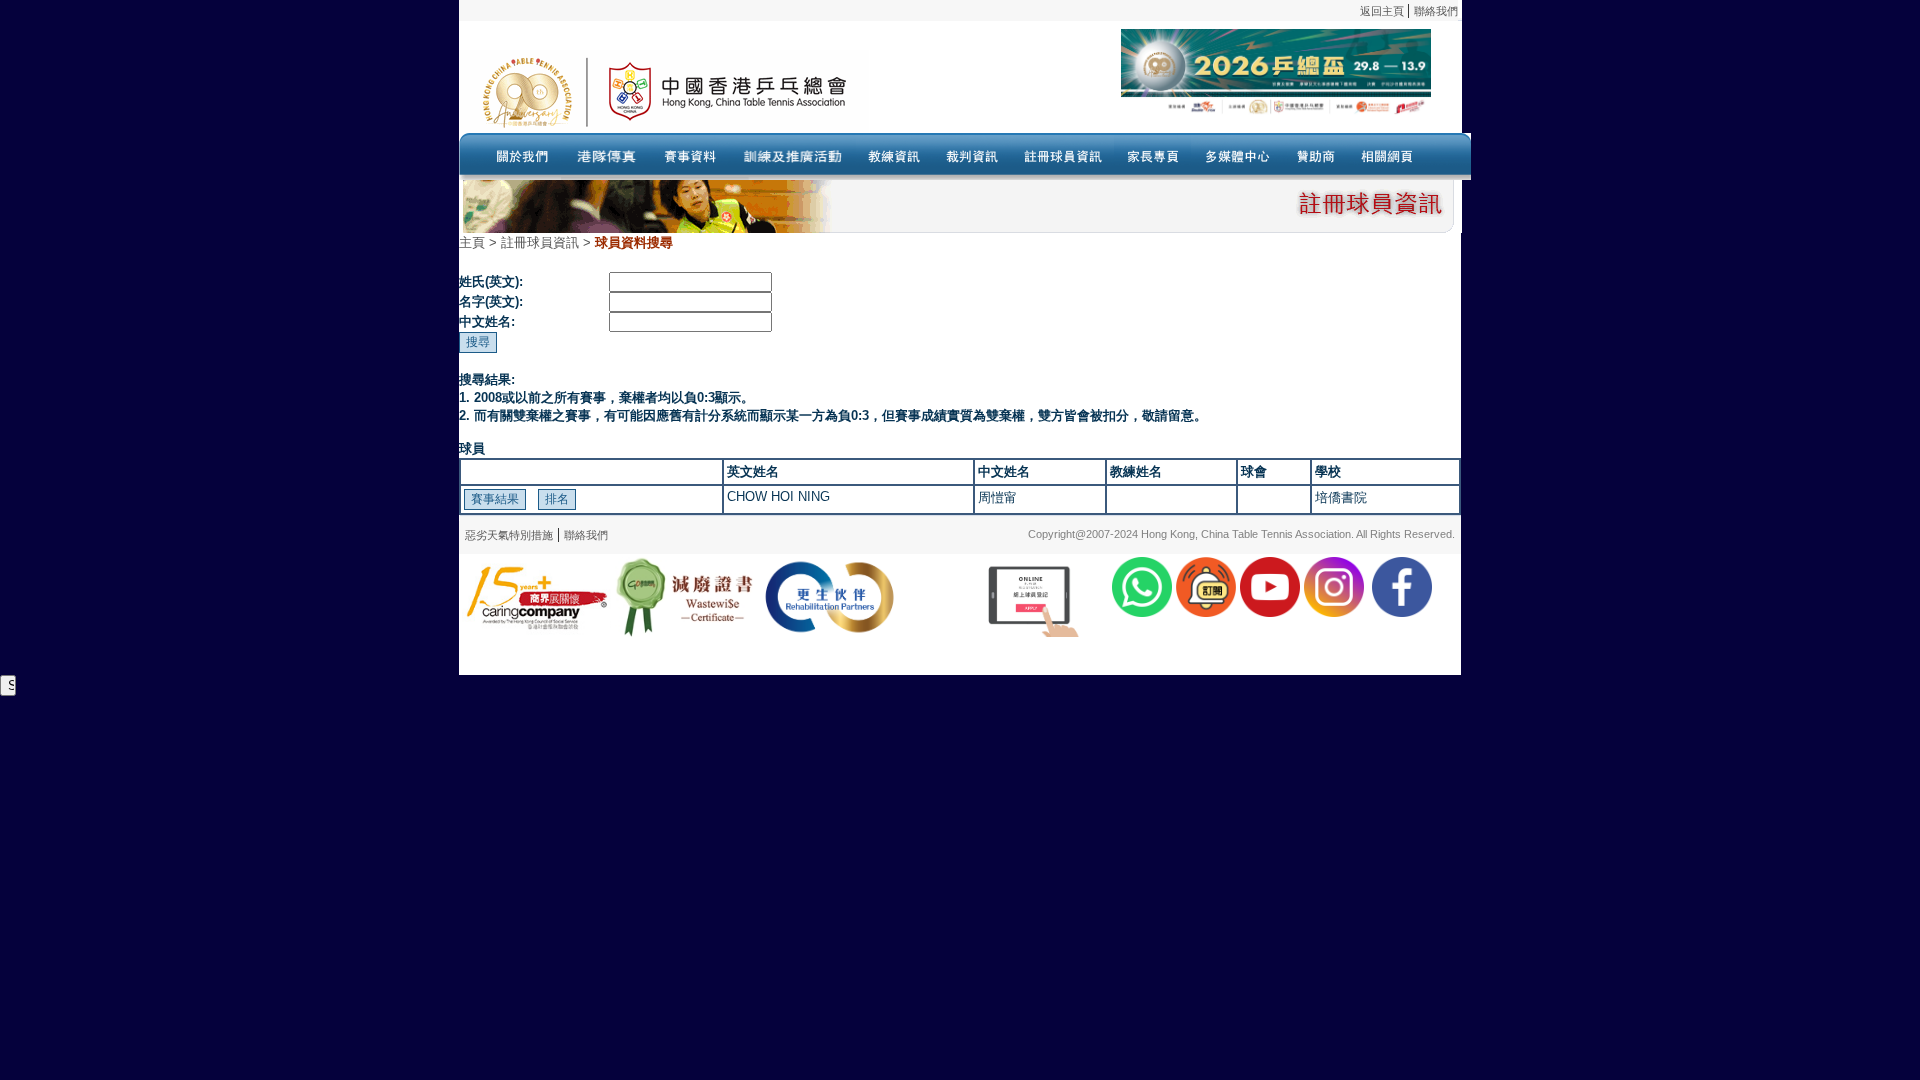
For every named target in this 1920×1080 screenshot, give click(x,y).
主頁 (472, 242)
